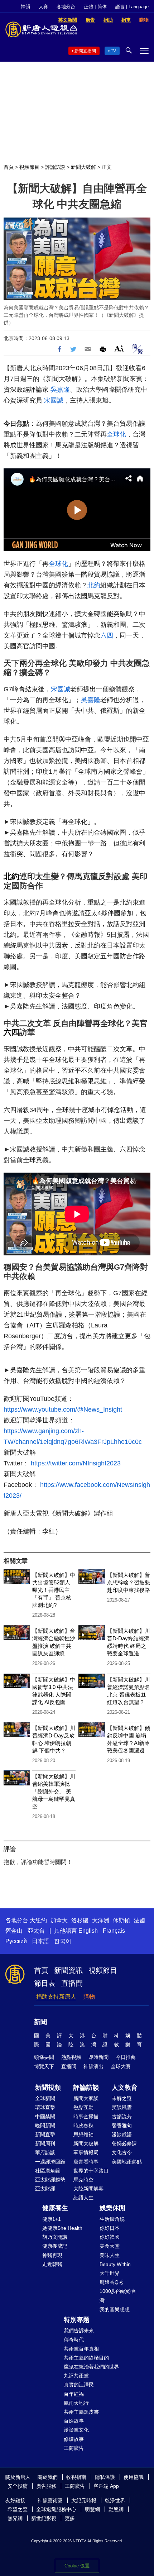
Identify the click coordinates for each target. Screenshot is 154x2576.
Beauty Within (115, 2264)
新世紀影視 (44, 2518)
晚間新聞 (45, 2126)
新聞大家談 (86, 2098)
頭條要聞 (44, 2057)
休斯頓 (121, 1920)
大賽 (43, 7)
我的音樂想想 (115, 2309)
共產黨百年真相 (81, 2349)
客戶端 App (106, 2486)
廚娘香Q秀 (112, 2282)
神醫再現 (52, 2255)
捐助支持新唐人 (56, 1997)
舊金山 (14, 1931)
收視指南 (76, 2477)
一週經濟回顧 (50, 2162)
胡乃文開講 (55, 2237)
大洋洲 (101, 1920)
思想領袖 (83, 2134)
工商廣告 (74, 2448)
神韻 (25, 7)
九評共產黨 (76, 2376)
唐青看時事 (86, 2162)
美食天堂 (110, 2246)
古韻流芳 (122, 2117)
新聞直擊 (45, 2134)
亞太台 (36, 1931)
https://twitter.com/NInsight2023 (76, 1463)
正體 (88, 7)
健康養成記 (55, 2246)
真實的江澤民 (79, 2385)
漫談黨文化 (76, 2430)
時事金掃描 (86, 2117)
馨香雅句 (122, 2126)
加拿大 (59, 1920)
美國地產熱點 (127, 2162)
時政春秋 (83, 2126)
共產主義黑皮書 (81, 2412)
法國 (139, 1920)
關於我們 (48, 2477)
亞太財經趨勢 (50, 2180)
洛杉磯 (80, 1920)
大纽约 (38, 1920)
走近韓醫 (52, 2264)
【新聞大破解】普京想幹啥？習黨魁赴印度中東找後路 (129, 1582)
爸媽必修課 (124, 2143)
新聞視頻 (48, 2088)
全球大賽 (121, 2066)
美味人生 (110, 2255)
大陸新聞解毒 (88, 2189)
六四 (107, 635)
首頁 (9, 167)
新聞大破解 (83, 167)
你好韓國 (110, 2237)
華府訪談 (45, 2152)
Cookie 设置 (77, 2566)
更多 (70, 2518)
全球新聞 (45, 2098)
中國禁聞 (45, 2117)
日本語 (40, 1941)
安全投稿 (18, 2486)
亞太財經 (45, 2189)
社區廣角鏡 (48, 2171)
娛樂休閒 (112, 2208)
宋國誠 (54, 400)
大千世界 (110, 2273)
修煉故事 (74, 2439)
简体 (102, 7)
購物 (89, 1997)
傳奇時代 (74, 2339)
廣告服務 (46, 2486)
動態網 (116, 2509)
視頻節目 (29, 167)
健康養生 (55, 2208)
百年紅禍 (74, 2394)
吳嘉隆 (60, 390)
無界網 (15, 2518)
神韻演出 (93, 2066)
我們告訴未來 (79, 2331)
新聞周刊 (45, 2143)
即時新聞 (98, 2057)
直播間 (72, 1983)
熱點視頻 (71, 2057)
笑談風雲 (122, 2107)
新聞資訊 (68, 1970)
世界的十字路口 (91, 2171)
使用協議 (134, 2477)
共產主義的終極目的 (86, 2358)
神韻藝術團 (50, 2500)
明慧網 (92, 2509)
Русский (16, 1941)
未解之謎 (122, 2098)
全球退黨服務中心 (56, 2509)
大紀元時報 (84, 2500)
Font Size (119, 348)
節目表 (45, 1983)
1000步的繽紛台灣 (118, 2296)
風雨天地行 (76, 2403)
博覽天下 (44, 2066)
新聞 (40, 2022)
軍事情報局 (86, 2152)
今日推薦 (126, 2057)
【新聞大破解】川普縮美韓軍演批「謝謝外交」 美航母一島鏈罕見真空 (54, 1791)
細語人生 (83, 2198)
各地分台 (66, 7)
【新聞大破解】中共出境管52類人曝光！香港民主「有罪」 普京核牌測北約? (54, 1590)
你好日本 (110, 2228)
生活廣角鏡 (112, 2219)
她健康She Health (62, 2228)
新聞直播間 (85, 51)
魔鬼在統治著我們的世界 (91, 2367)
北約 (94, 585)
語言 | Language (132, 7)
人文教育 (125, 2088)
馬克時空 (83, 2180)
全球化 (116, 434)
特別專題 (77, 2320)
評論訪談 (55, 167)
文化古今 (122, 2152)
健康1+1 (52, 2219)
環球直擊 (45, 2107)
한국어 (63, 1941)
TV (113, 51)
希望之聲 (18, 2509)
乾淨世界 (115, 2500)
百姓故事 (74, 2421)
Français (114, 1931)
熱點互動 (83, 2107)
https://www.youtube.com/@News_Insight (63, 1409)
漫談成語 (122, 2134)
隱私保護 (105, 2477)
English (88, 1931)
